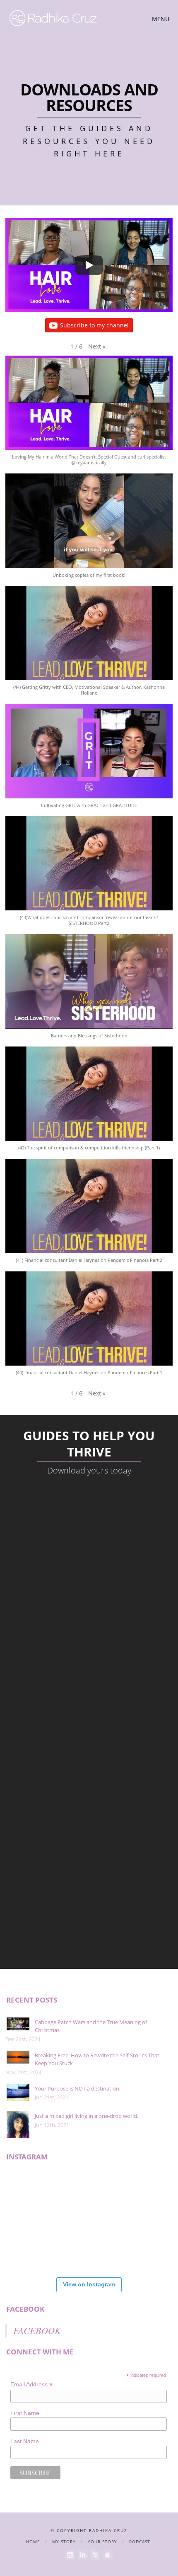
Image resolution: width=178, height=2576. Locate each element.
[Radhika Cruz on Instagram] (70, 2555)
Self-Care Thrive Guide (89, 1916)
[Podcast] (107, 2555)
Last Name (25, 2441)
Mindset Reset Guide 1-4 (89, 1823)
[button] (97, 346)
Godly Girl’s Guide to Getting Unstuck (89, 1636)
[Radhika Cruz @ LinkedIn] (83, 2555)
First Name (25, 2413)
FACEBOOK (25, 2309)
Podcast (140, 2542)
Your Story (102, 2542)
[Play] (89, 265)
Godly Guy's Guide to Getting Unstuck (89, 1729)
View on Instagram (89, 2284)
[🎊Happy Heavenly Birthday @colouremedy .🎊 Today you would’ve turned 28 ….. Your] (30, 2246)
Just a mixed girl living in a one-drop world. (87, 2116)
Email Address (31, 2385)
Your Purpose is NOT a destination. (78, 2088)
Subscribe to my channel (94, 325)
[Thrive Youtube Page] (95, 2555)
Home (33, 2542)
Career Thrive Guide (89, 1542)
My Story (64, 2542)
